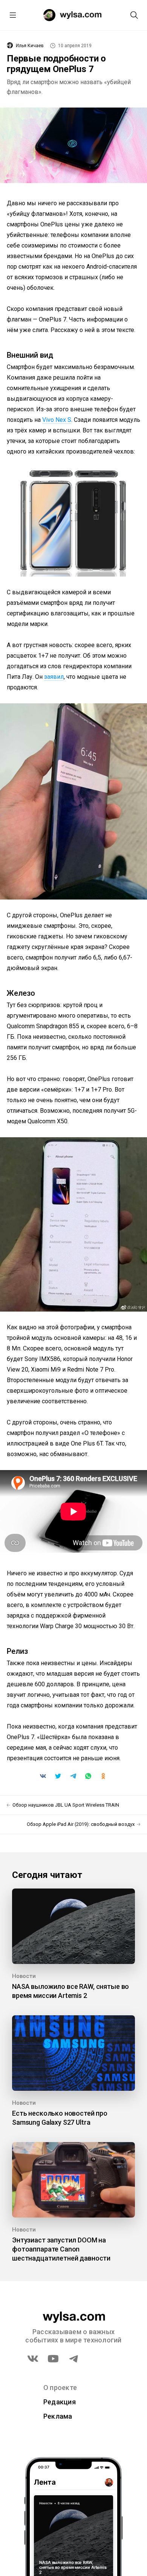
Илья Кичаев (30, 46)
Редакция (60, 2402)
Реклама (58, 2416)
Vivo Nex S (57, 420)
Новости (24, 1976)
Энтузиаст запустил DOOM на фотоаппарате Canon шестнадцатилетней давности (61, 2249)
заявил (54, 677)
